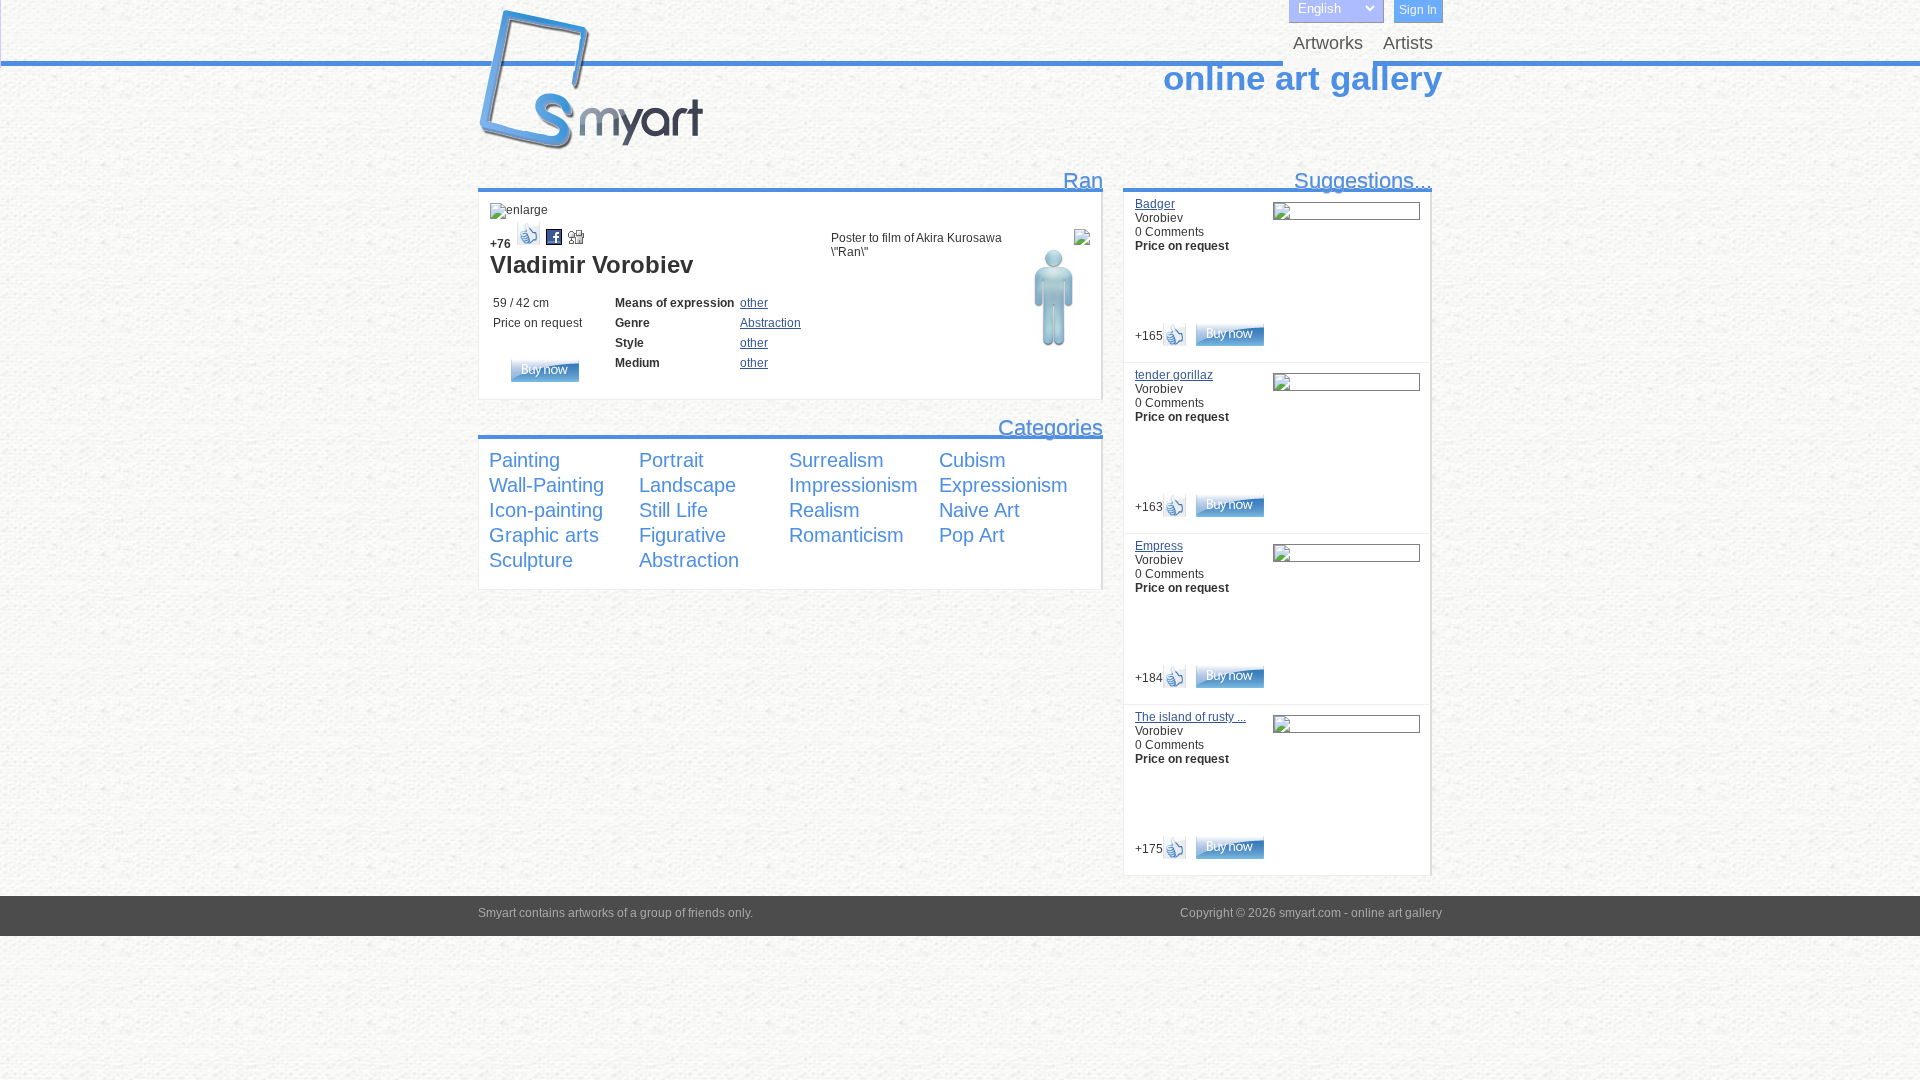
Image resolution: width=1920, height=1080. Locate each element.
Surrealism (836, 460)
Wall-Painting (546, 485)
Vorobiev (1159, 218)
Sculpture (531, 560)
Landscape (687, 485)
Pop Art (972, 535)
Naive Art (979, 510)
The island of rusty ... (1190, 717)
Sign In (1418, 10)
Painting (524, 460)
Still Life (673, 510)
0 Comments (1169, 232)
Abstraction (770, 323)
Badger (1155, 204)
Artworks (1328, 43)
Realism (824, 510)
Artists (1408, 43)
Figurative (682, 535)
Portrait (671, 460)
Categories (1050, 427)
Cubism (972, 460)
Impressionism (853, 485)
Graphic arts (544, 535)
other (754, 303)
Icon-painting (546, 510)
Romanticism (846, 535)
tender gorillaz (1174, 375)
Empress (1159, 546)
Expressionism (1003, 485)
